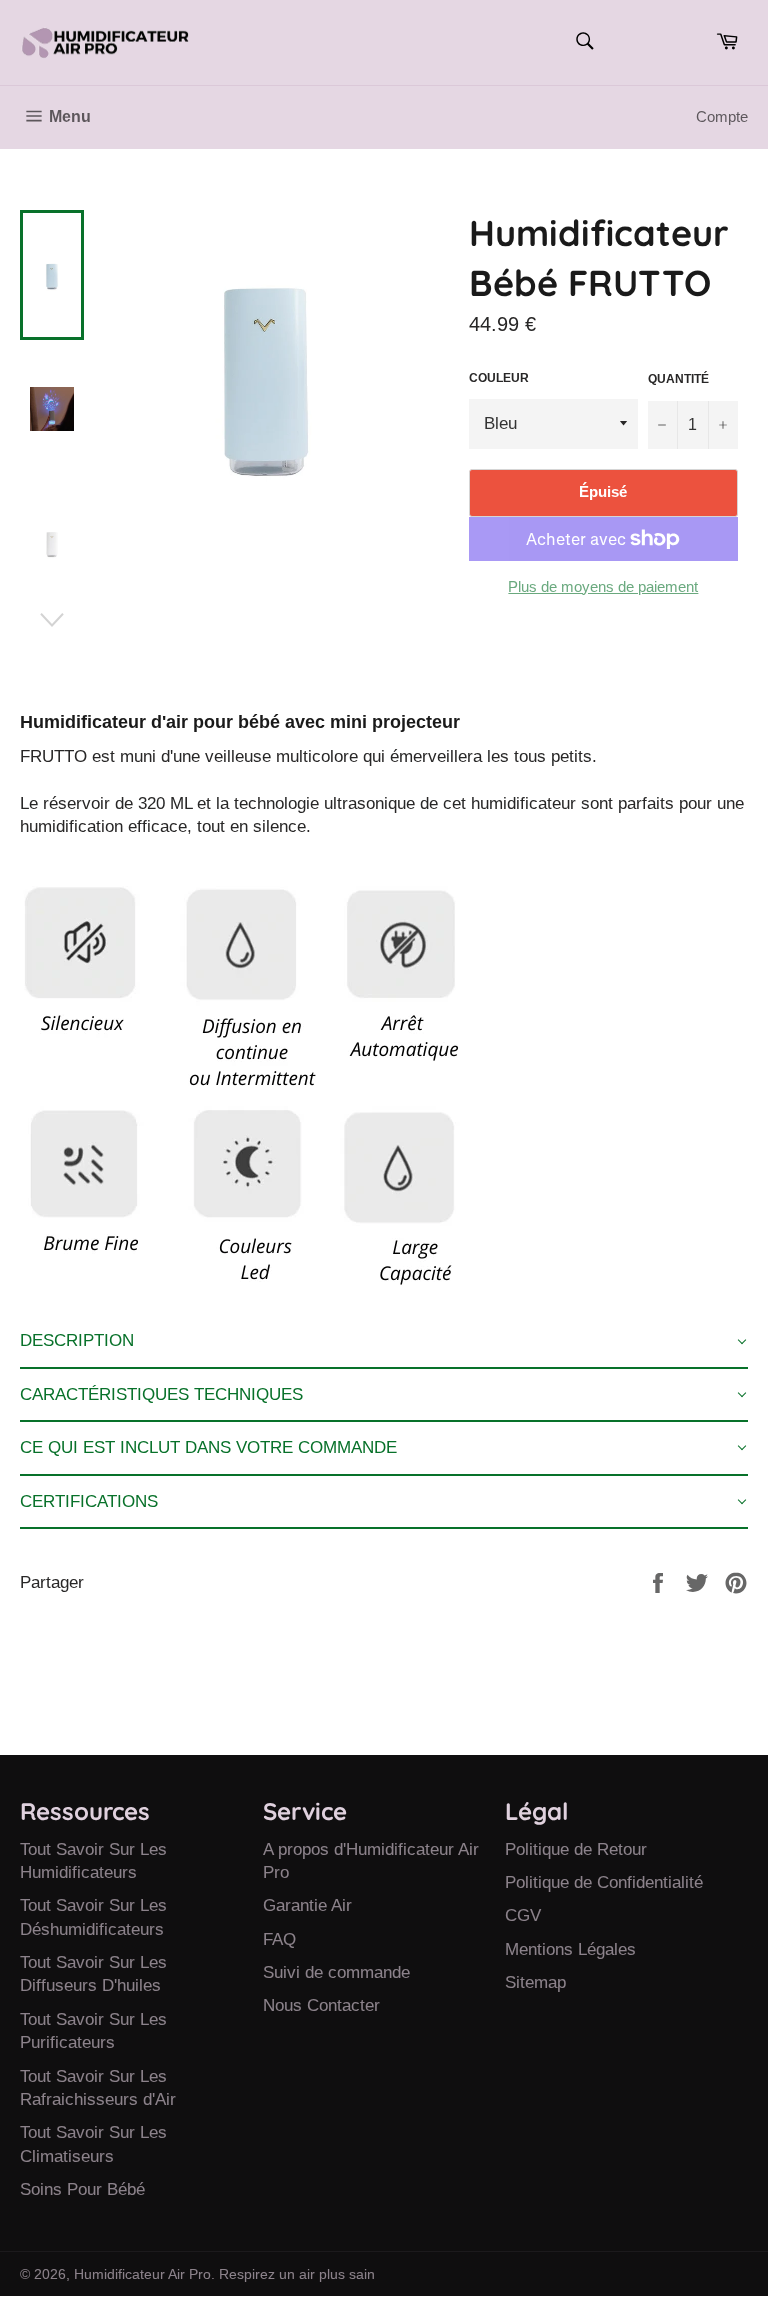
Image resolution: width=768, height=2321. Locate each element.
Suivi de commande (336, 1972)
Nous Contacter (321, 2005)
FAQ (279, 1939)
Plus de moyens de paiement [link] (603, 586)
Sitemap (535, 1982)
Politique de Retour (576, 1849)
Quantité (678, 379)
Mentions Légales (570, 1949)
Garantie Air (307, 1905)
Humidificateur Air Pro (142, 2274)
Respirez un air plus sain (297, 2274)
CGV (523, 1915)
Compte (722, 116)
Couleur (499, 378)
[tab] (384, 1341)
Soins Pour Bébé (82, 2189)
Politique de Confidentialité (604, 1882)
